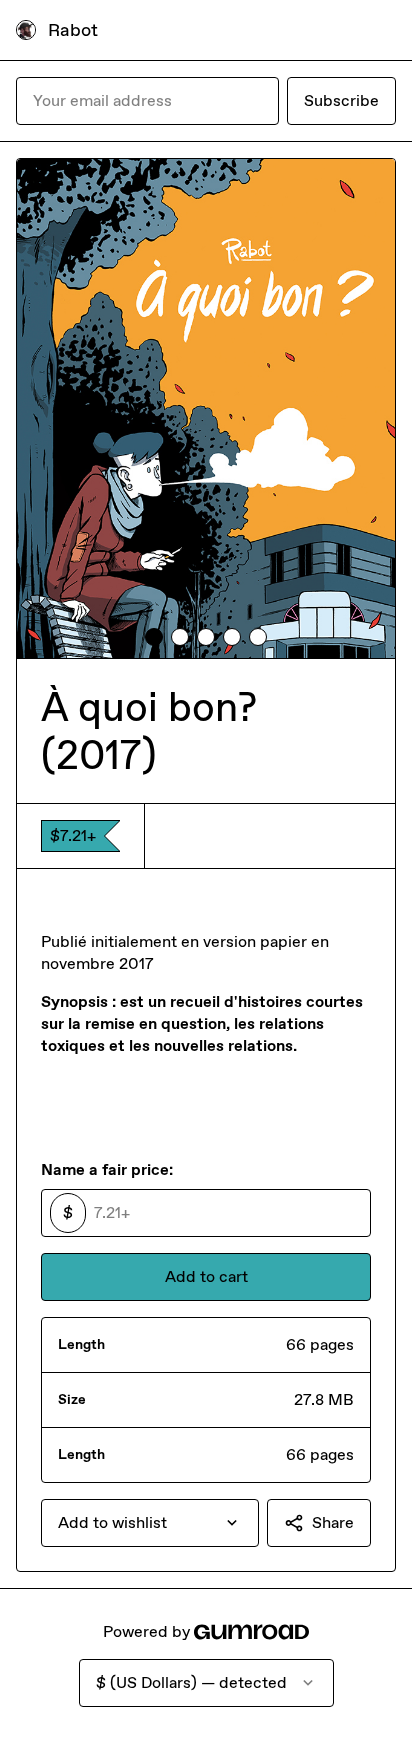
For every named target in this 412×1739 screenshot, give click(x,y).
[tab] (154, 637)
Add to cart (206, 1276)
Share (333, 1522)
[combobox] (150, 1523)
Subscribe (341, 100)
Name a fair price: (107, 1169)
